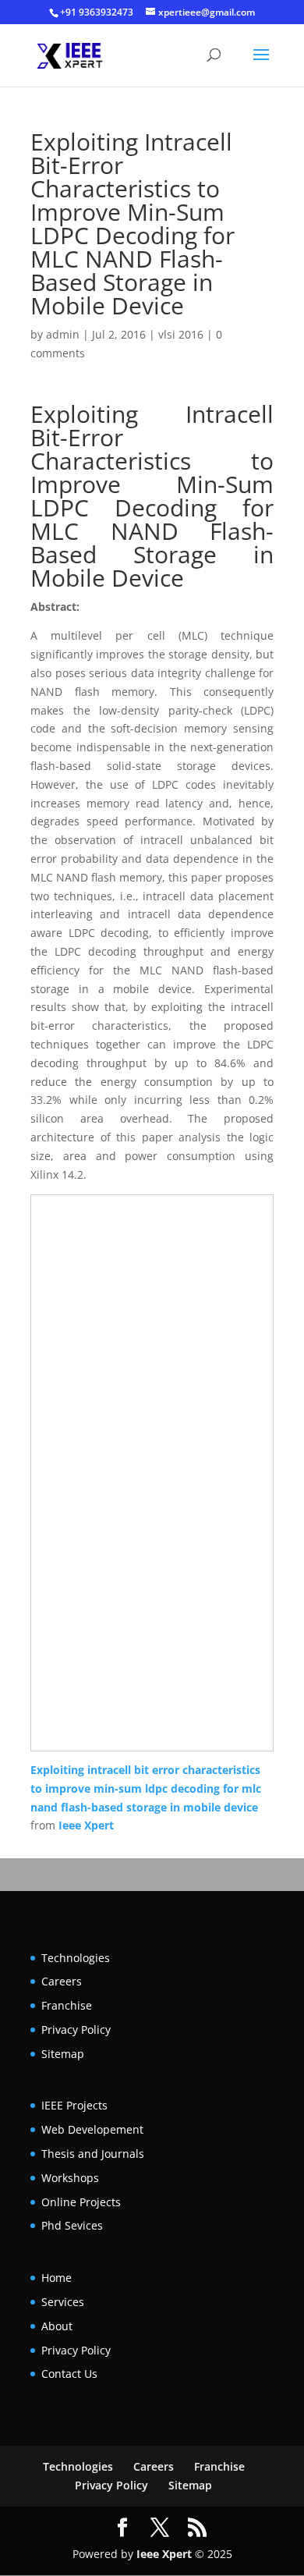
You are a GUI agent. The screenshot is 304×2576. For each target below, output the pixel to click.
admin (63, 334)
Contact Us (69, 2374)
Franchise (67, 2005)
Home (57, 2278)
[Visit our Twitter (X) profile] (160, 2528)
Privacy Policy (76, 2030)
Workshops (70, 2178)
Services (63, 2302)
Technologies (76, 1958)
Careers (62, 1981)
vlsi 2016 (181, 334)
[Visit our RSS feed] (197, 2528)
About (57, 2326)
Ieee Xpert (86, 1825)
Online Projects (81, 2202)
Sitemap (63, 2054)
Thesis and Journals (93, 2154)
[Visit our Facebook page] (122, 2528)
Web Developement (92, 2129)
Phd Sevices (72, 2225)
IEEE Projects (74, 2105)
